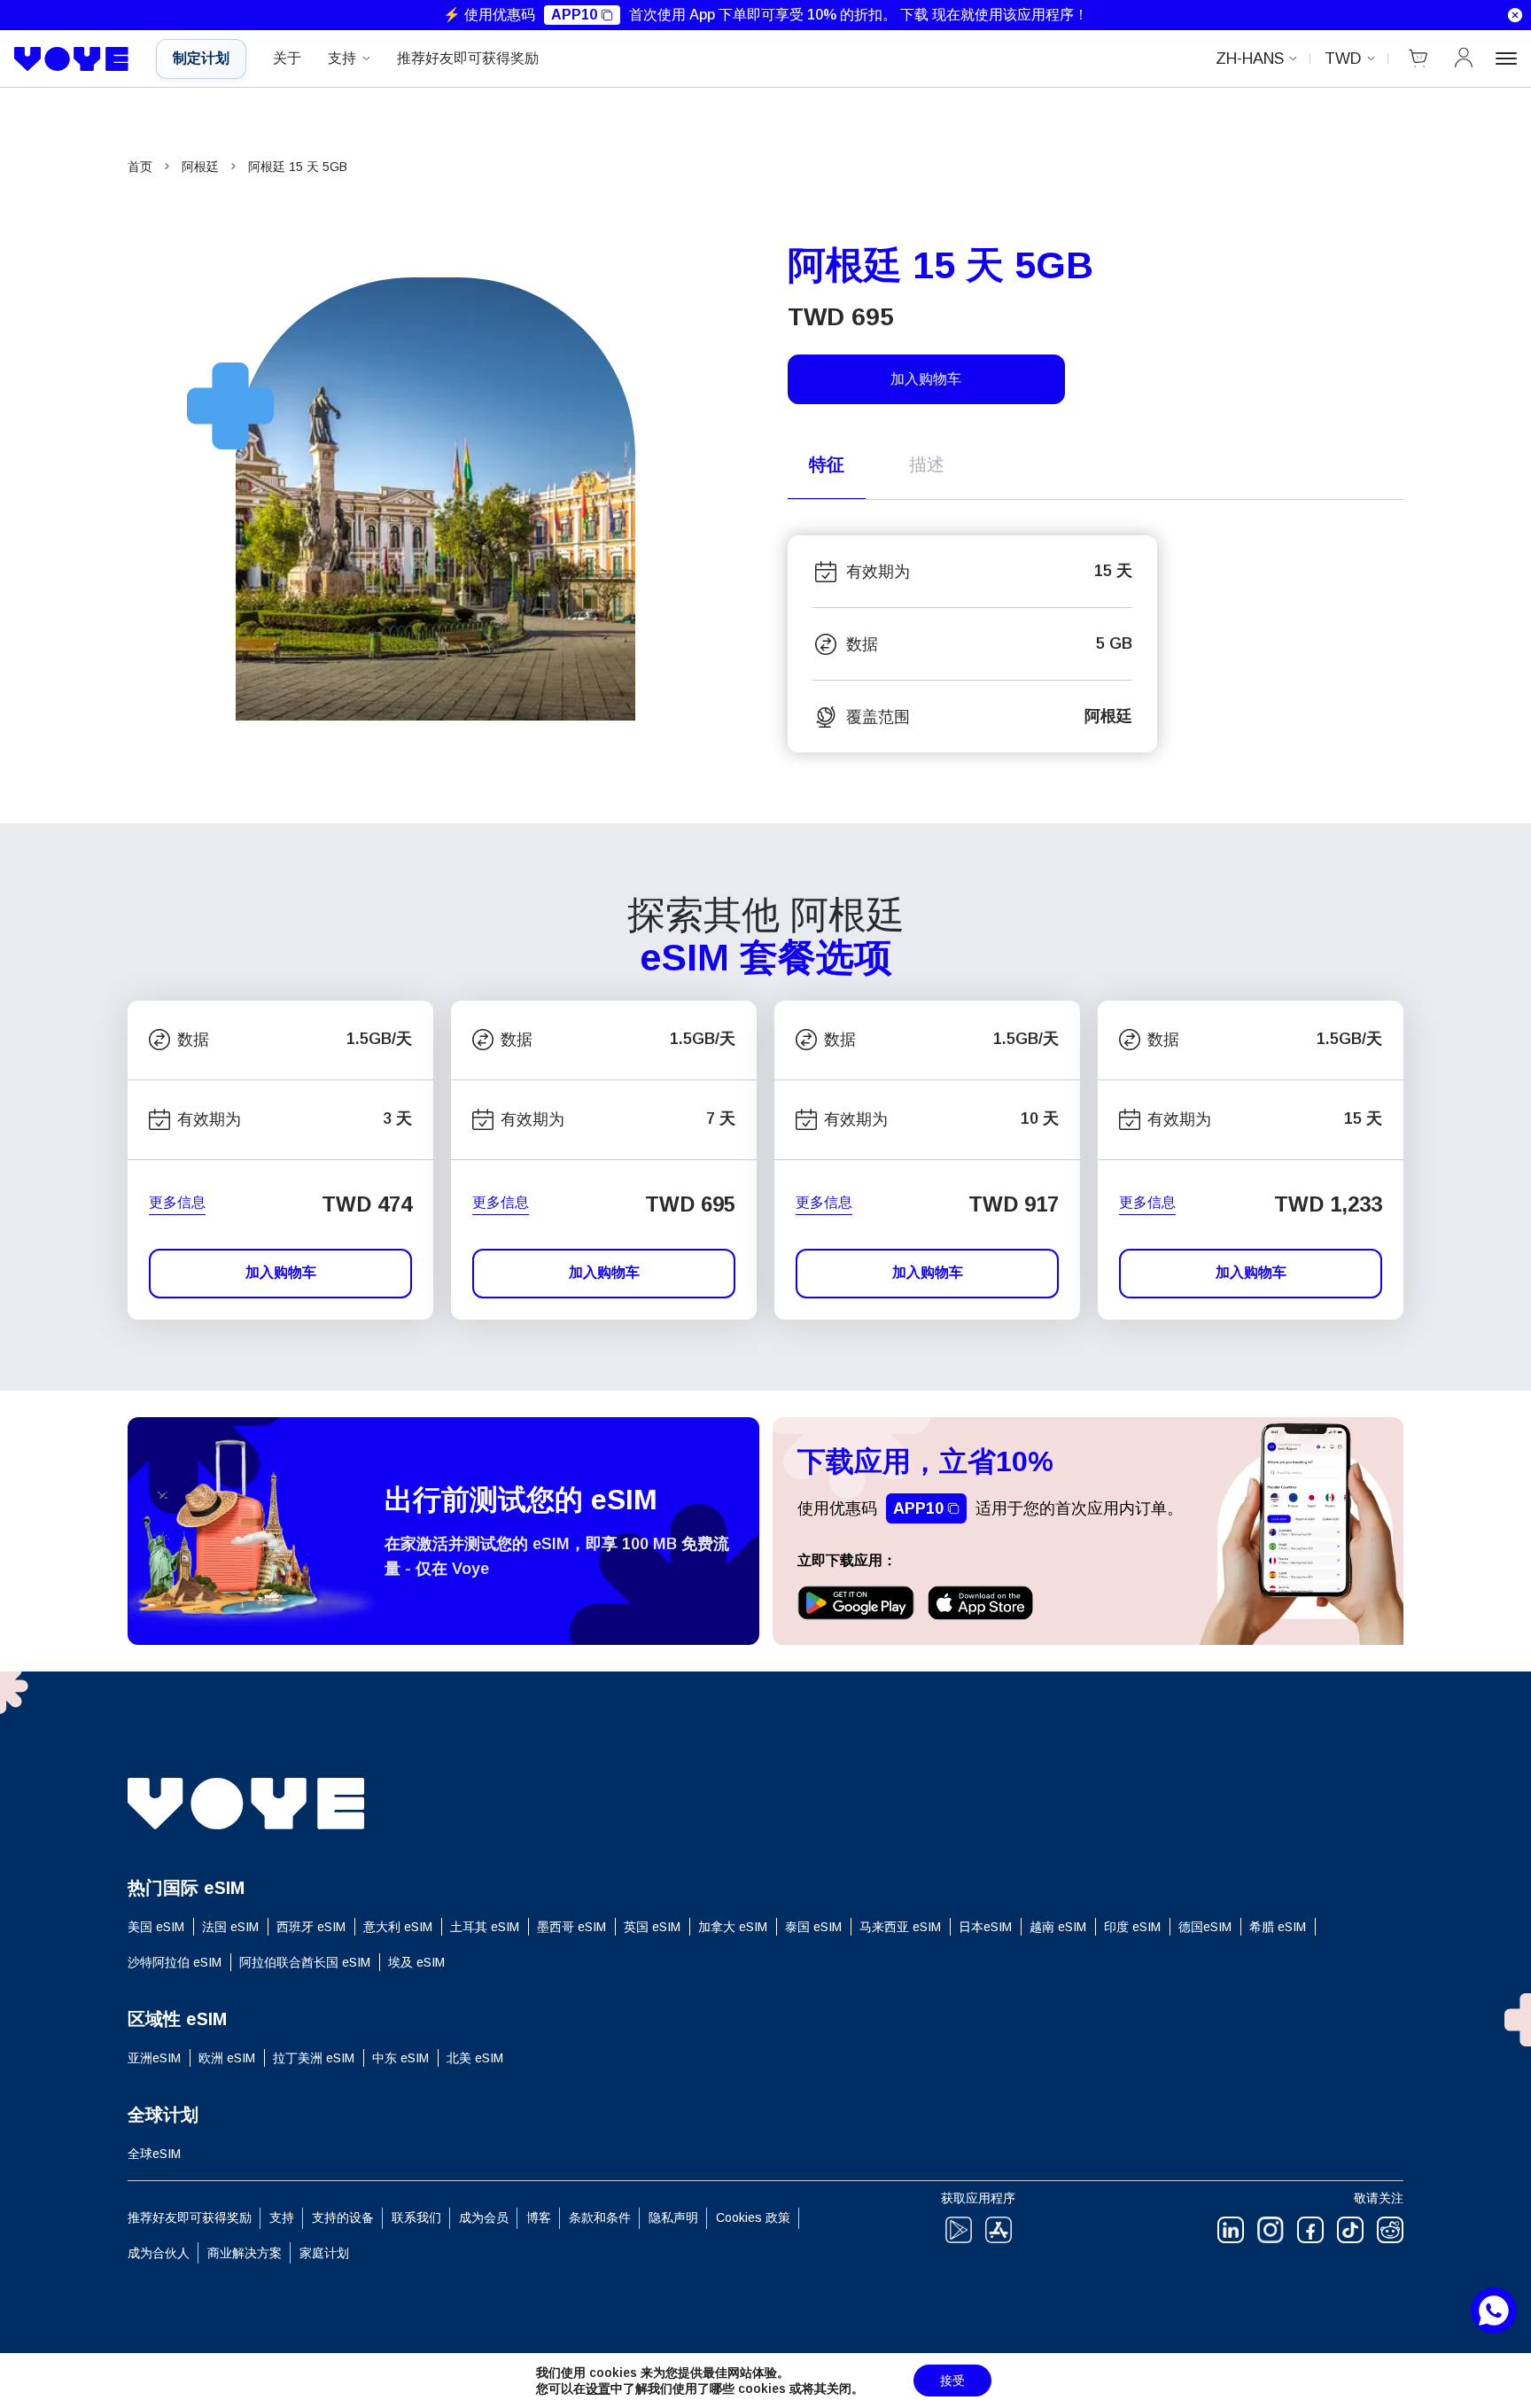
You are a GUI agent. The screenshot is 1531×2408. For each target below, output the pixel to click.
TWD (1343, 58)
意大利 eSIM (398, 1927)
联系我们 (416, 2217)
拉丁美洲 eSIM (314, 2058)
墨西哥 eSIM (571, 1927)
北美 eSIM (475, 2058)
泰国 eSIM (813, 1927)
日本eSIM (985, 1927)
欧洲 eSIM (227, 2058)
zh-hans (1250, 58)
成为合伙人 (159, 2253)
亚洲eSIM (154, 2058)
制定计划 (201, 58)
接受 (952, 2381)
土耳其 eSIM (485, 1927)
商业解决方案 (245, 2253)
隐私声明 (673, 2217)
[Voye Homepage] (72, 59)
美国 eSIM (156, 1927)
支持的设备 (343, 2217)
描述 (927, 464)
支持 (342, 58)
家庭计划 (324, 2253)
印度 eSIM (1132, 1927)
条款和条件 (600, 2217)
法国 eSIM (230, 1927)
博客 (539, 2217)
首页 (140, 167)
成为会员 (484, 2217)
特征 (827, 464)
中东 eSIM (400, 2058)
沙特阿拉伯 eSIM (175, 1962)
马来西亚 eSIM (900, 1927)
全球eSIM (154, 2154)
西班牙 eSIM (311, 1927)
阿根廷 (200, 167)
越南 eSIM (1058, 1927)
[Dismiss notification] (1515, 15)
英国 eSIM (652, 1927)
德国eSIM (1205, 1927)
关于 (287, 58)
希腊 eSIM (1278, 1927)
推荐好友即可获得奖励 (468, 58)
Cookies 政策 (753, 2217)
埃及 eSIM (416, 1962)
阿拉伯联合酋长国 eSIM (305, 1962)
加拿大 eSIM (733, 1927)
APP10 (574, 15)
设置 (598, 2389)
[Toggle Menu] (1506, 58)
